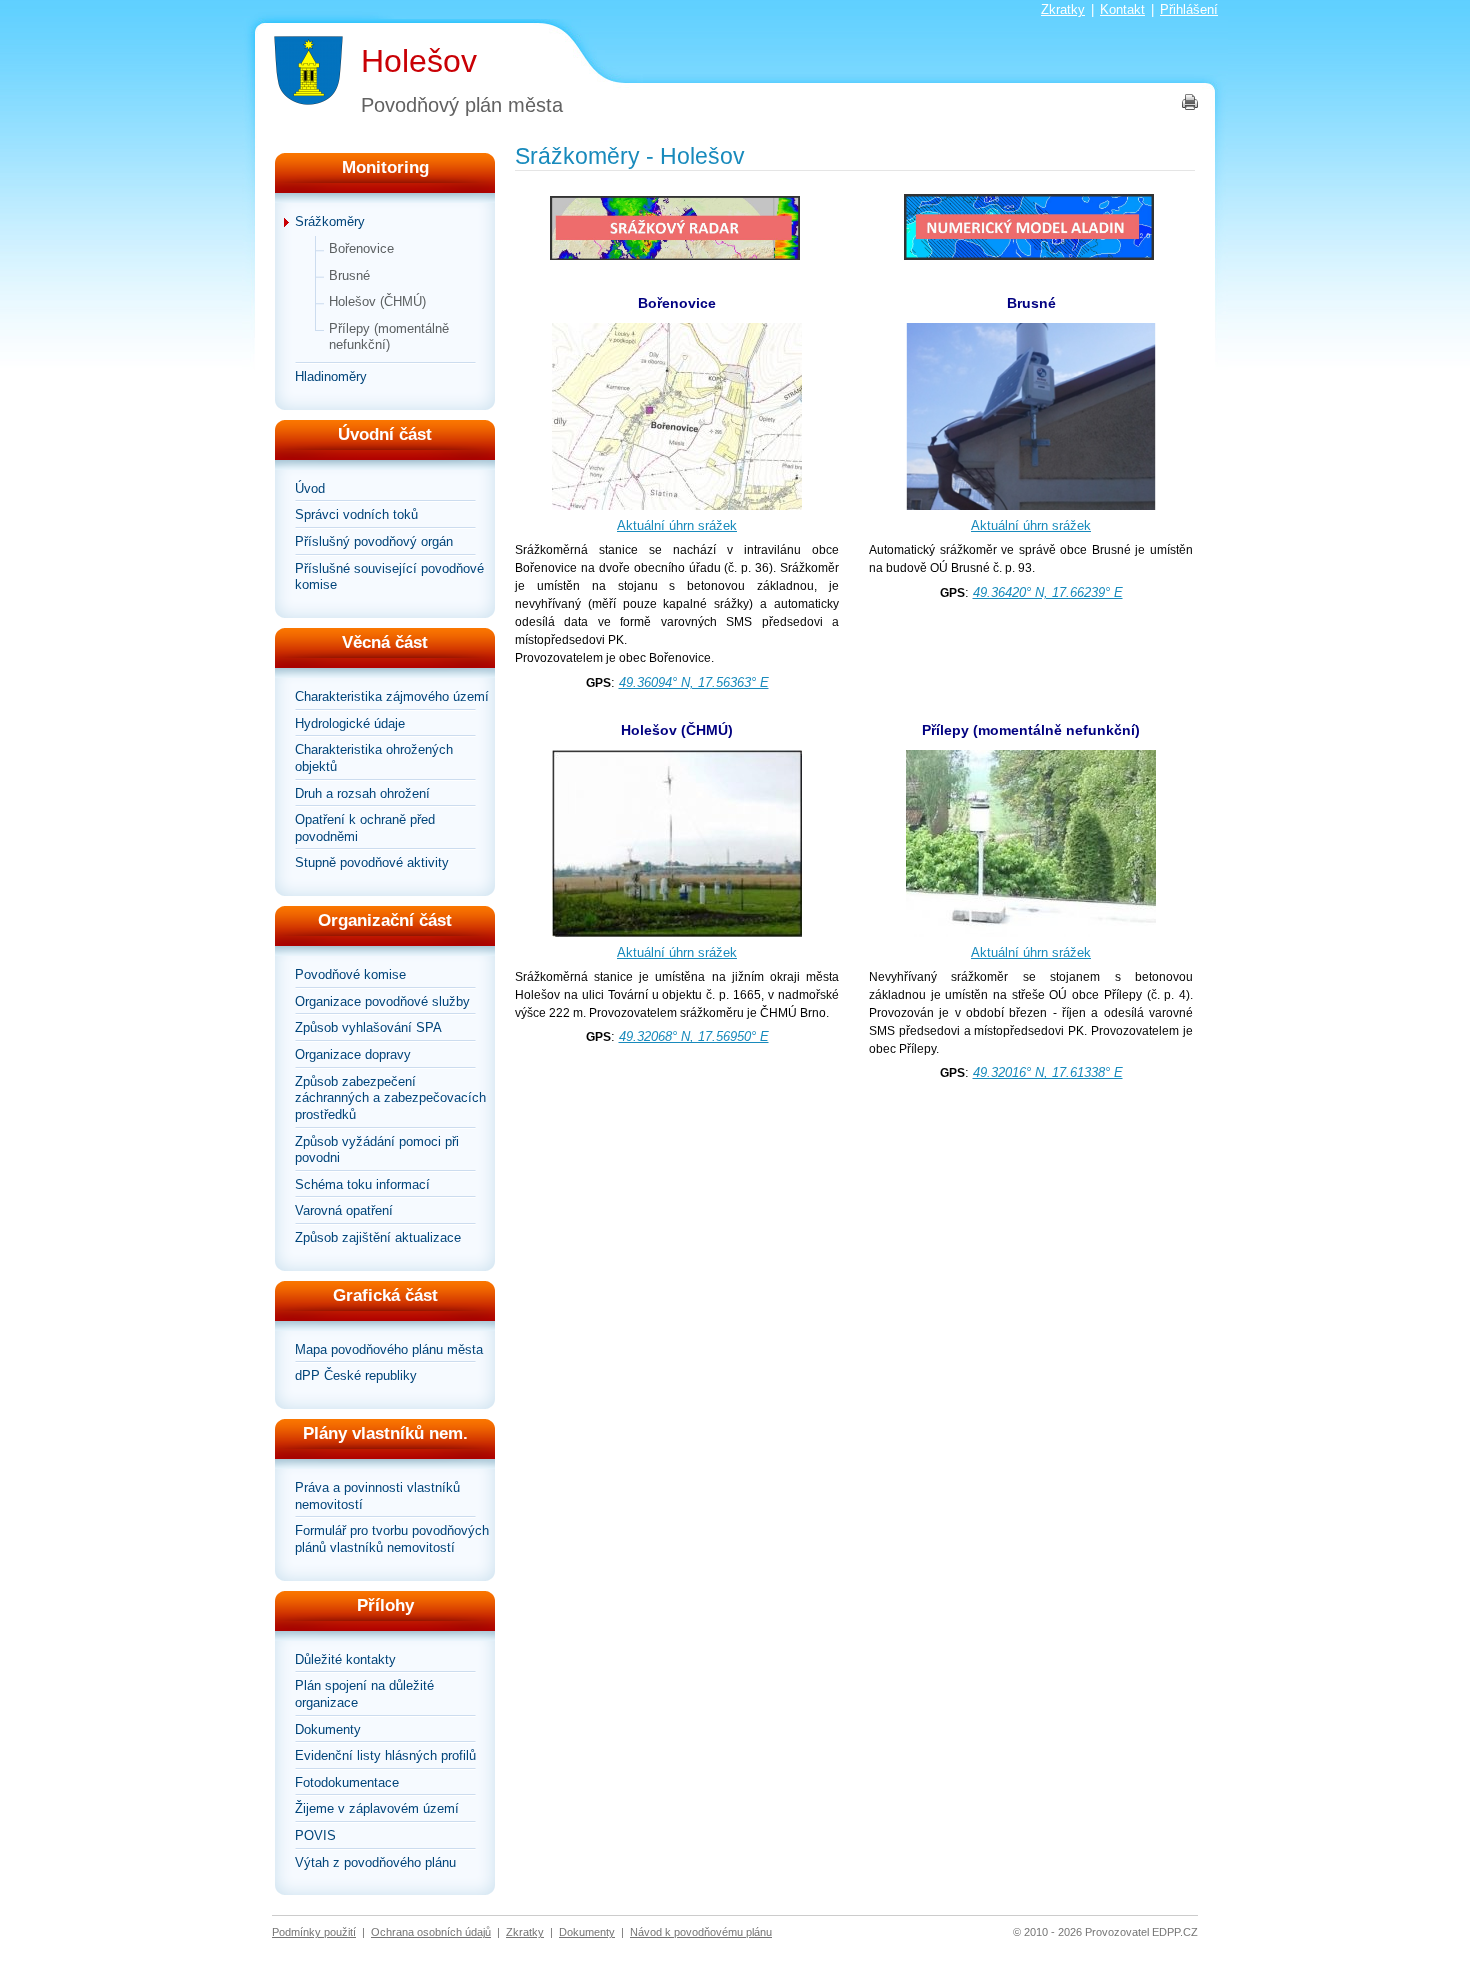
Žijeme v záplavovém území (377, 1808)
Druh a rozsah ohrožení (362, 793)
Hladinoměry (331, 376)
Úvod (310, 488)
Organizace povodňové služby (382, 1001)
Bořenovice (361, 248)
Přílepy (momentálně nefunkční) (389, 337)
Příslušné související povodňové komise (389, 577)
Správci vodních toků (356, 514)
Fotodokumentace (347, 1782)
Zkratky (1063, 9)
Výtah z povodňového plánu (375, 1862)
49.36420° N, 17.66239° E (1048, 592)
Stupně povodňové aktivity (372, 862)
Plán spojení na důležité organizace (364, 1694)
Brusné (349, 275)
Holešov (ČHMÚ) (377, 301)
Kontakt (1122, 9)
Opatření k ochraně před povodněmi (365, 828)
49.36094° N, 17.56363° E (694, 682)
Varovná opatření (344, 1210)
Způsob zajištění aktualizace (378, 1237)
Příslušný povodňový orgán (374, 541)
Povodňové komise (350, 974)
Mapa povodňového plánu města (389, 1349)
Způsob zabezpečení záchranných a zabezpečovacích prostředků (390, 1098)
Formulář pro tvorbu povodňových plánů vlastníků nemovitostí (392, 1539)
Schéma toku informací (362, 1184)
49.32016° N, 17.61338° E (1048, 1072)
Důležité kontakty (345, 1659)
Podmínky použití (314, 1932)
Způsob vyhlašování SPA (368, 1027)
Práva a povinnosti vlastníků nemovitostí (377, 1496)
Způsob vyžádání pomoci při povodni (377, 1150)
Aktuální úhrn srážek (677, 525)
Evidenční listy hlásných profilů (385, 1755)
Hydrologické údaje (350, 723)
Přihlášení (1189, 9)
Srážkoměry (330, 221)
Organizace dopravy (353, 1054)
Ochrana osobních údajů (431, 1932)
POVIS (315, 1835)
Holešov (419, 61)
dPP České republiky (356, 1375)
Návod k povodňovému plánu (701, 1932)
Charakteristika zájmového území (392, 696)
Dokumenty (328, 1729)
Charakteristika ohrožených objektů (374, 758)
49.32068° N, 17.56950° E (694, 1036)
